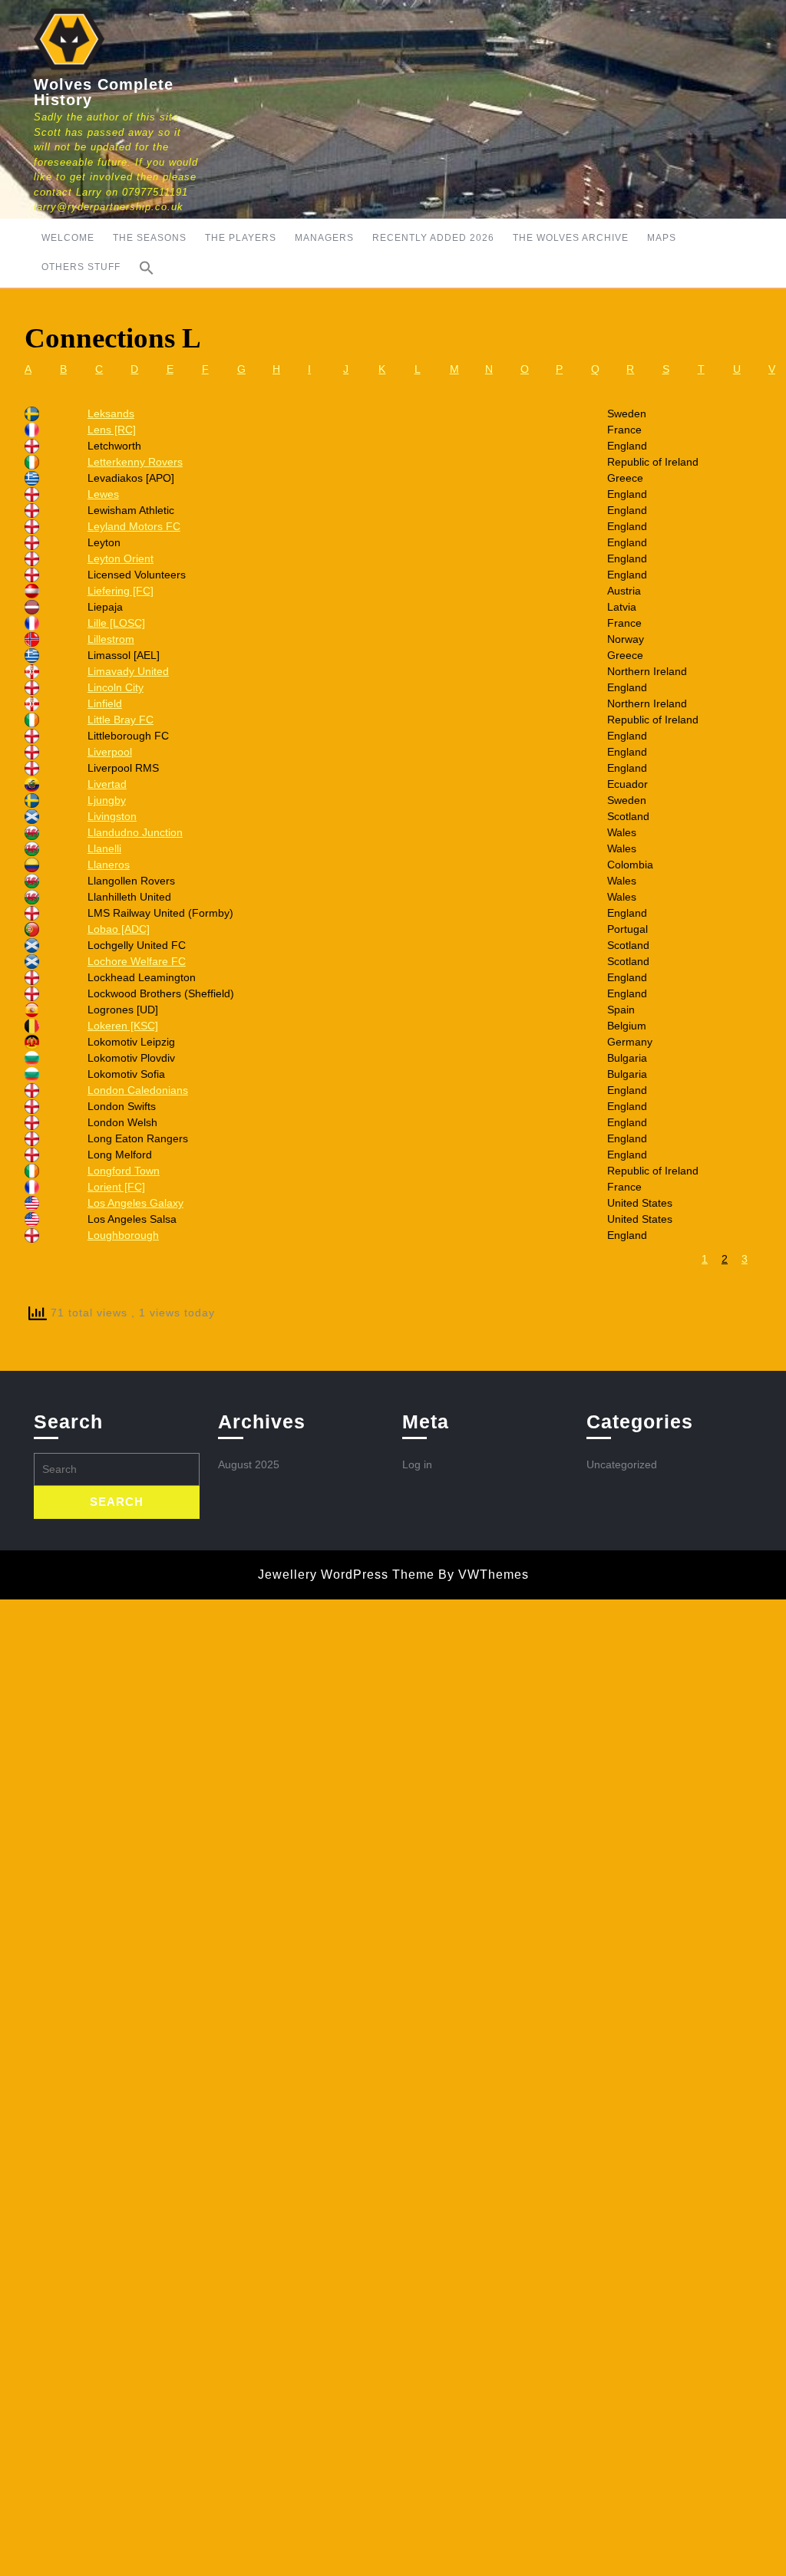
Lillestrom (111, 639)
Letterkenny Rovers (135, 462)
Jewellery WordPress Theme (346, 1575)
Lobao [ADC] (119, 929)
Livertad (107, 784)
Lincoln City (116, 687)
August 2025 (249, 1464)
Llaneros (109, 865)
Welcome (68, 238)
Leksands (111, 413)
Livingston (112, 816)
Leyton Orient (121, 558)
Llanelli (104, 848)
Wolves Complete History (104, 92)
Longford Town (124, 1171)
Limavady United (128, 671)
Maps (662, 238)
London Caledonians (138, 1090)
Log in (417, 1464)
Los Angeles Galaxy (135, 1203)
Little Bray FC (121, 720)
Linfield (105, 703)
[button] (147, 268)
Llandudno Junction (135, 832)
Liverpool (110, 752)
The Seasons (150, 238)
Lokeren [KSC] (123, 1026)
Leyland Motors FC (134, 526)
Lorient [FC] (116, 1187)
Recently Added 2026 (433, 238)
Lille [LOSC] (116, 623)
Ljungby (107, 800)
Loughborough (123, 1235)
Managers (324, 238)
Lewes (103, 494)
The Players (241, 238)
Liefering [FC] (121, 591)
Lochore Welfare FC (137, 961)
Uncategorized (622, 1464)
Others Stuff (81, 267)
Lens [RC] (112, 430)
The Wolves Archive (571, 238)
